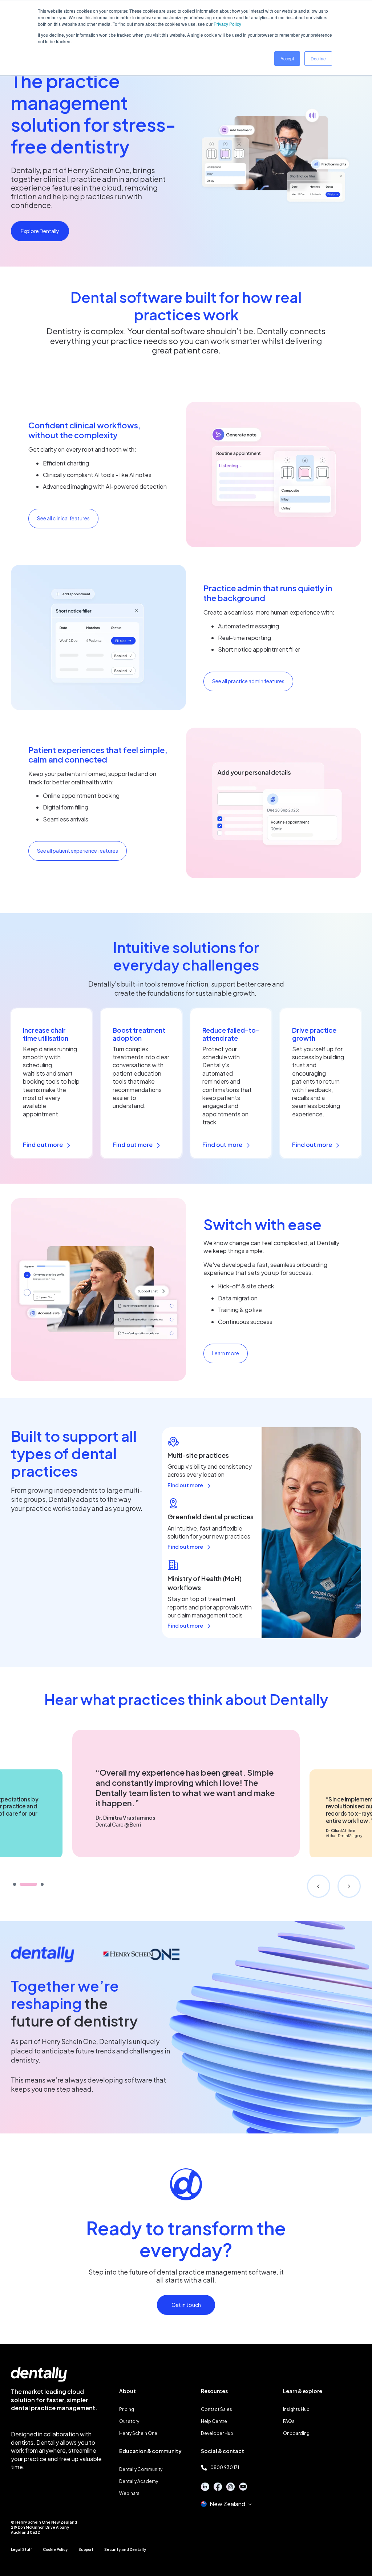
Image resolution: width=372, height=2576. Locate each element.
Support (86, 2549)
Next (349, 1886)
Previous (319, 1886)
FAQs (289, 2421)
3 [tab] (42, 1884)
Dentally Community (141, 2469)
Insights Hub (296, 2409)
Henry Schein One (138, 2433)
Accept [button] (287, 58)
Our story (129, 2421)
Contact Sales (217, 2409)
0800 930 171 (225, 2467)
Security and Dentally (125, 2549)
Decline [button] (318, 58)
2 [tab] (28, 1884)
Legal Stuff (21, 2549)
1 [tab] (15, 1884)
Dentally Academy (139, 2481)
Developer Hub (217, 2433)
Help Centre (214, 2421)
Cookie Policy (55, 2549)
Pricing (127, 2409)
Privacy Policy (227, 24)
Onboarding (296, 2433)
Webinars (129, 2493)
